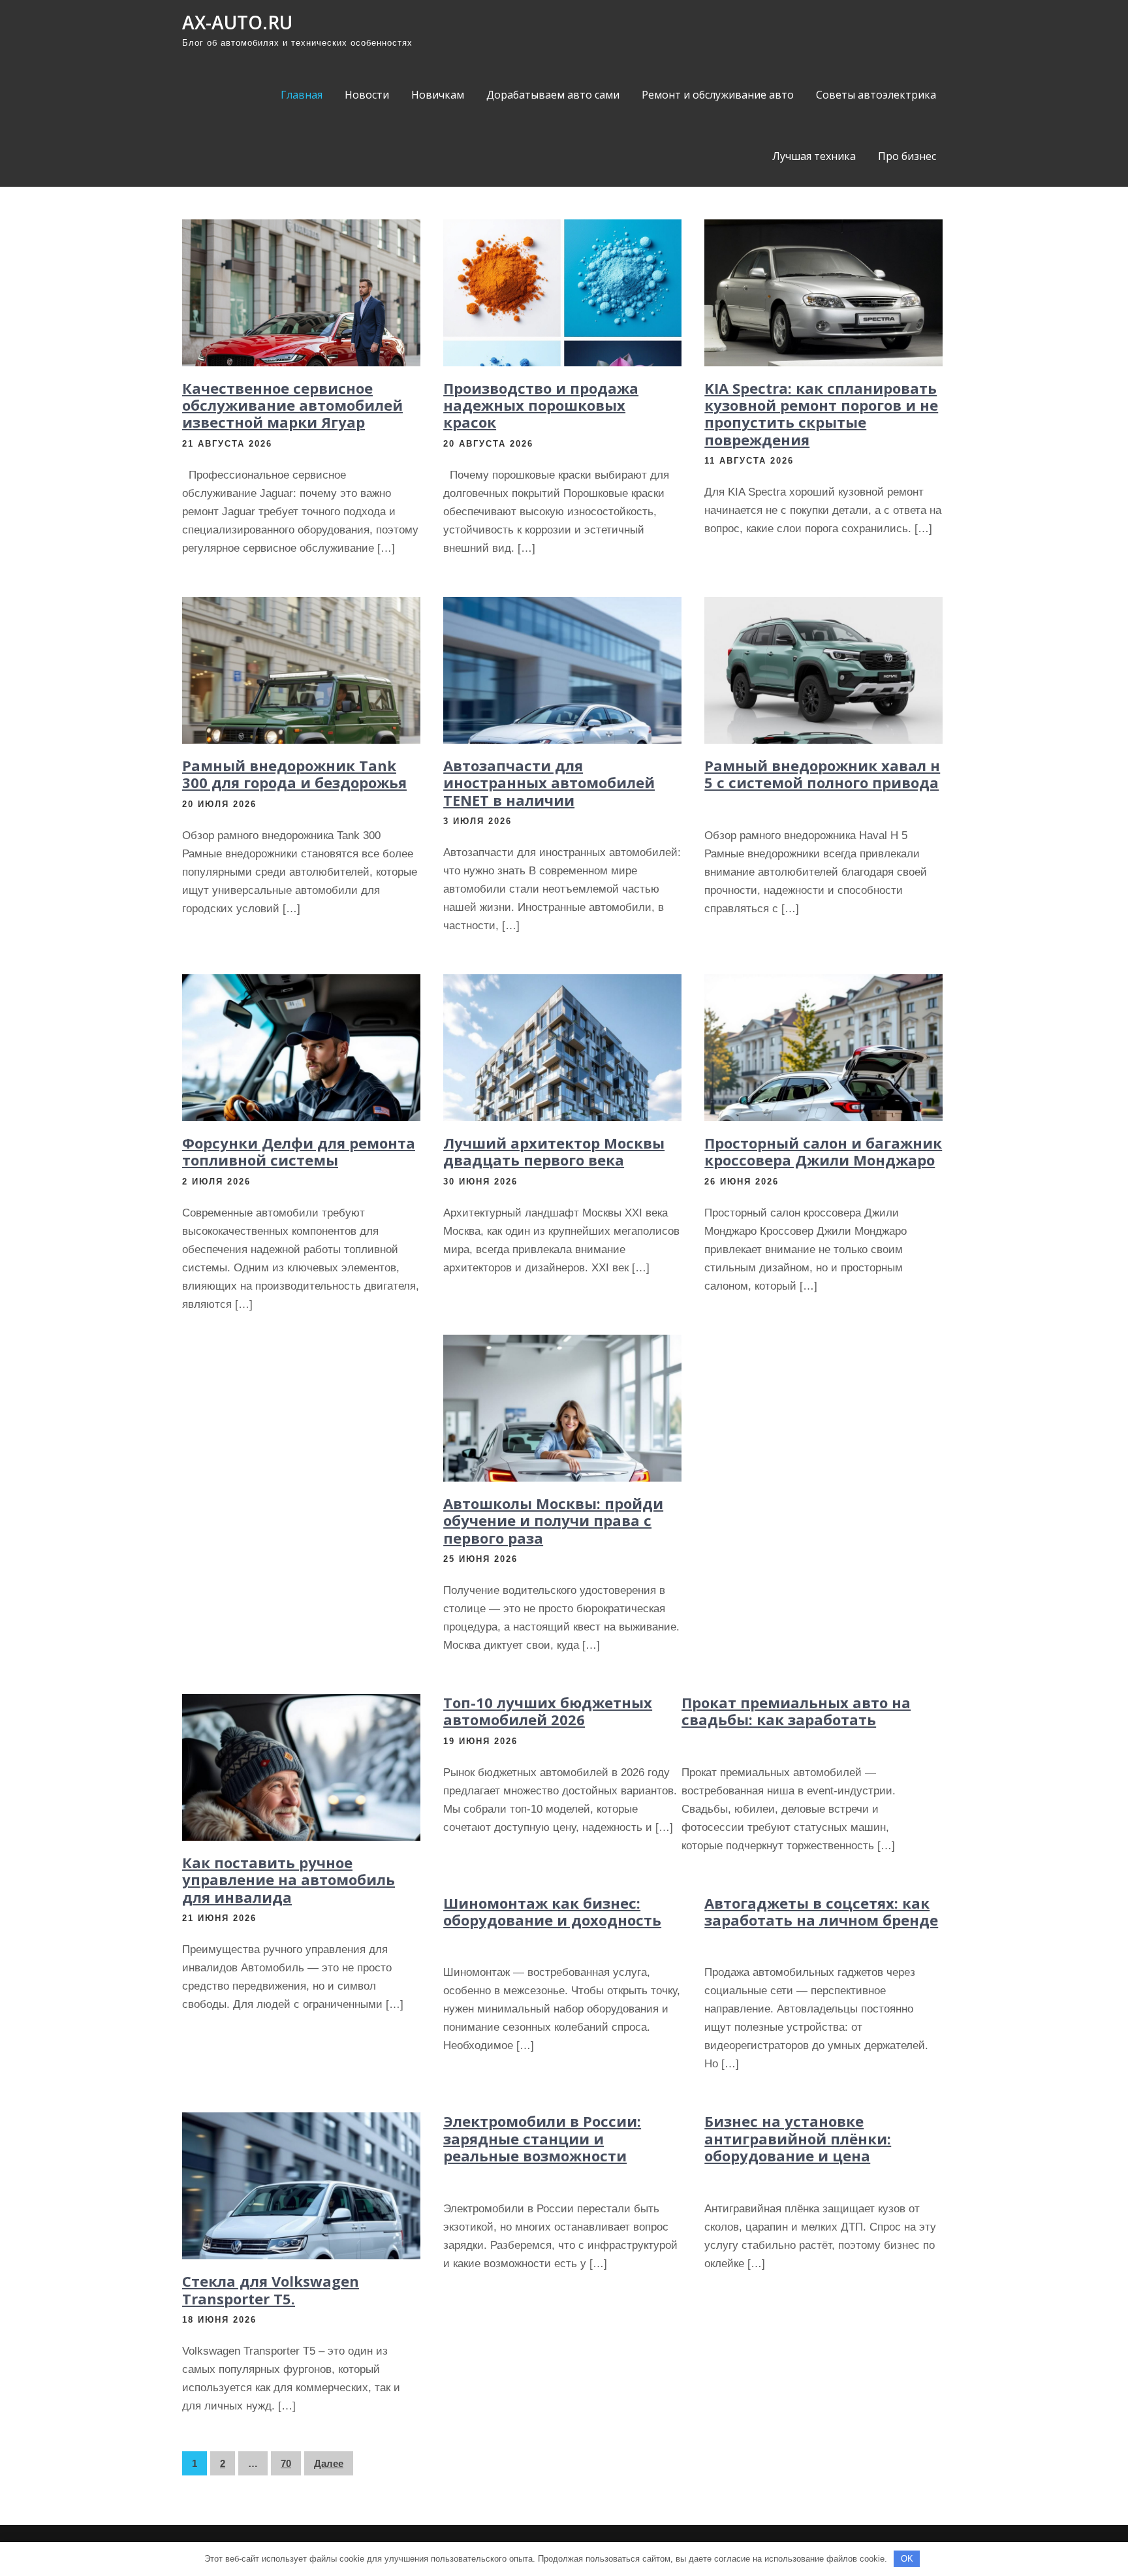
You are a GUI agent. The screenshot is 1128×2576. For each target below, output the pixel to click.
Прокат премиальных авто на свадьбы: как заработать (796, 1711)
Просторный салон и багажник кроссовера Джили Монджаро (823, 1151)
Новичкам (438, 95)
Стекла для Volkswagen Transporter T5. (271, 2289)
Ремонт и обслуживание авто (718, 95)
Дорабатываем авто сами (553, 95)
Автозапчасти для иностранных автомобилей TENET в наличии (549, 783)
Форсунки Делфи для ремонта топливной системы (299, 1151)
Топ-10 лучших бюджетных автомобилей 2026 (548, 1711)
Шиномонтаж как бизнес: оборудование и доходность (552, 1911)
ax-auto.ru (237, 22)
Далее (329, 2463)
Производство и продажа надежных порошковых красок (541, 405)
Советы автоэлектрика (876, 95)
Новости (367, 95)
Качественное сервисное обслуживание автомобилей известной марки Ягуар (292, 405)
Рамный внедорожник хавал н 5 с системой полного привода (822, 774)
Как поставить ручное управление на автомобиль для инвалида (289, 1880)
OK (907, 2559)
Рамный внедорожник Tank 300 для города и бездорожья (294, 774)
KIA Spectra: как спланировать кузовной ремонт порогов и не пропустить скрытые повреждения (821, 414)
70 (286, 2463)
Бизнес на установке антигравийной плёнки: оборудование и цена (798, 2138)
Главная (302, 95)
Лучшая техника (814, 156)
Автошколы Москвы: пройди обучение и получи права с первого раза (553, 1520)
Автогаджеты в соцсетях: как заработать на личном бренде (821, 1911)
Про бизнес (907, 156)
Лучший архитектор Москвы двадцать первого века (554, 1151)
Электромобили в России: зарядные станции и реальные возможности (542, 2138)
